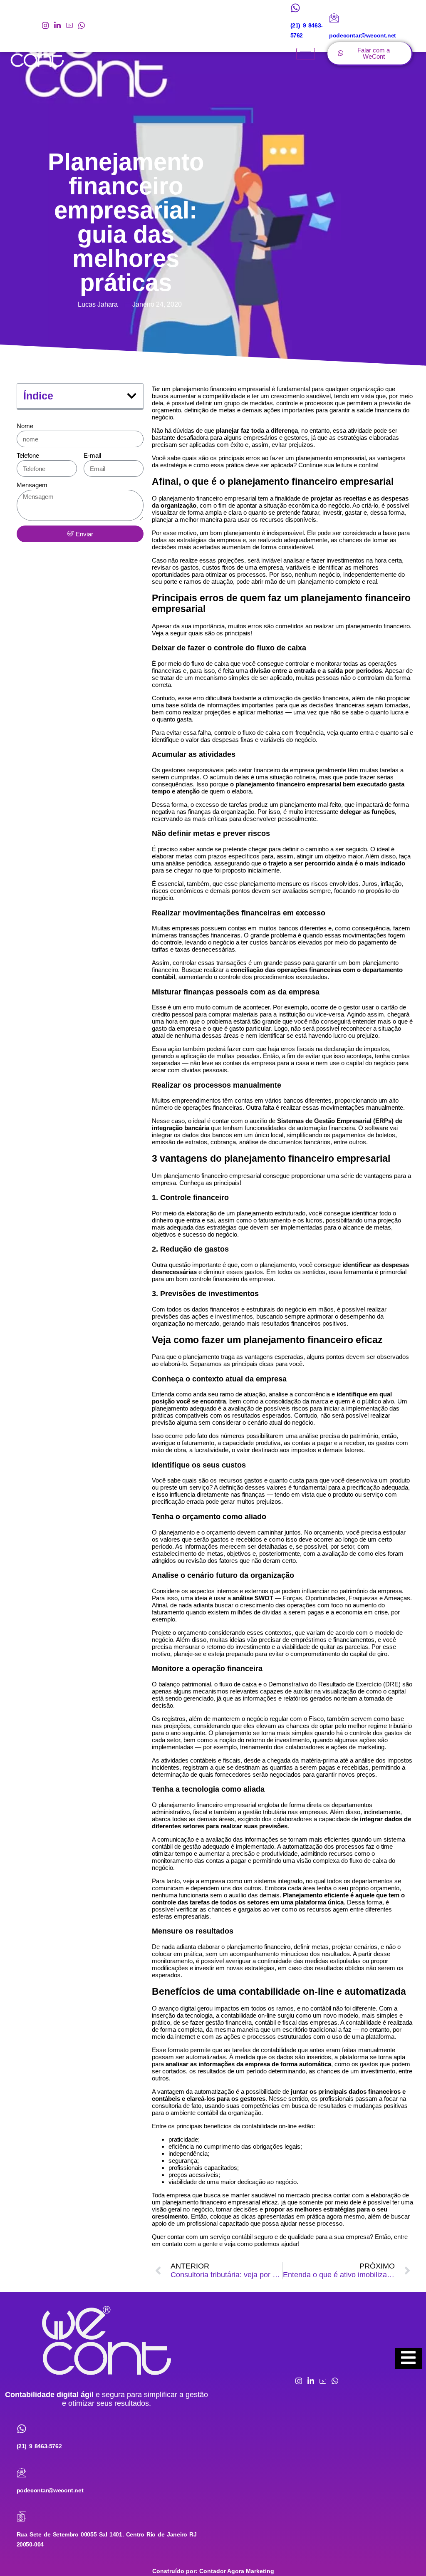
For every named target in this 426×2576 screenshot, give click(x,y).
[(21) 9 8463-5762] (295, 8)
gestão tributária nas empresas (285, 1812)
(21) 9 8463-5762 (39, 2446)
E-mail (92, 455)
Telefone (28, 455)
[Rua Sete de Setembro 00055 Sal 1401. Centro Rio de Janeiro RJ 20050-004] (22, 2517)
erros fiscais (297, 1049)
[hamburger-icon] (306, 54)
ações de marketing (358, 1747)
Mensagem (32, 485)
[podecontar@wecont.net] (334, 18)
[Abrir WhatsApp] (405, 2555)
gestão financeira (326, 698)
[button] (132, 396)
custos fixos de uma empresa (243, 567)
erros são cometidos (276, 626)
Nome (25, 426)
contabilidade (363, 2022)
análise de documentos (271, 1142)
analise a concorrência (299, 1394)
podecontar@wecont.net (50, 2490)
